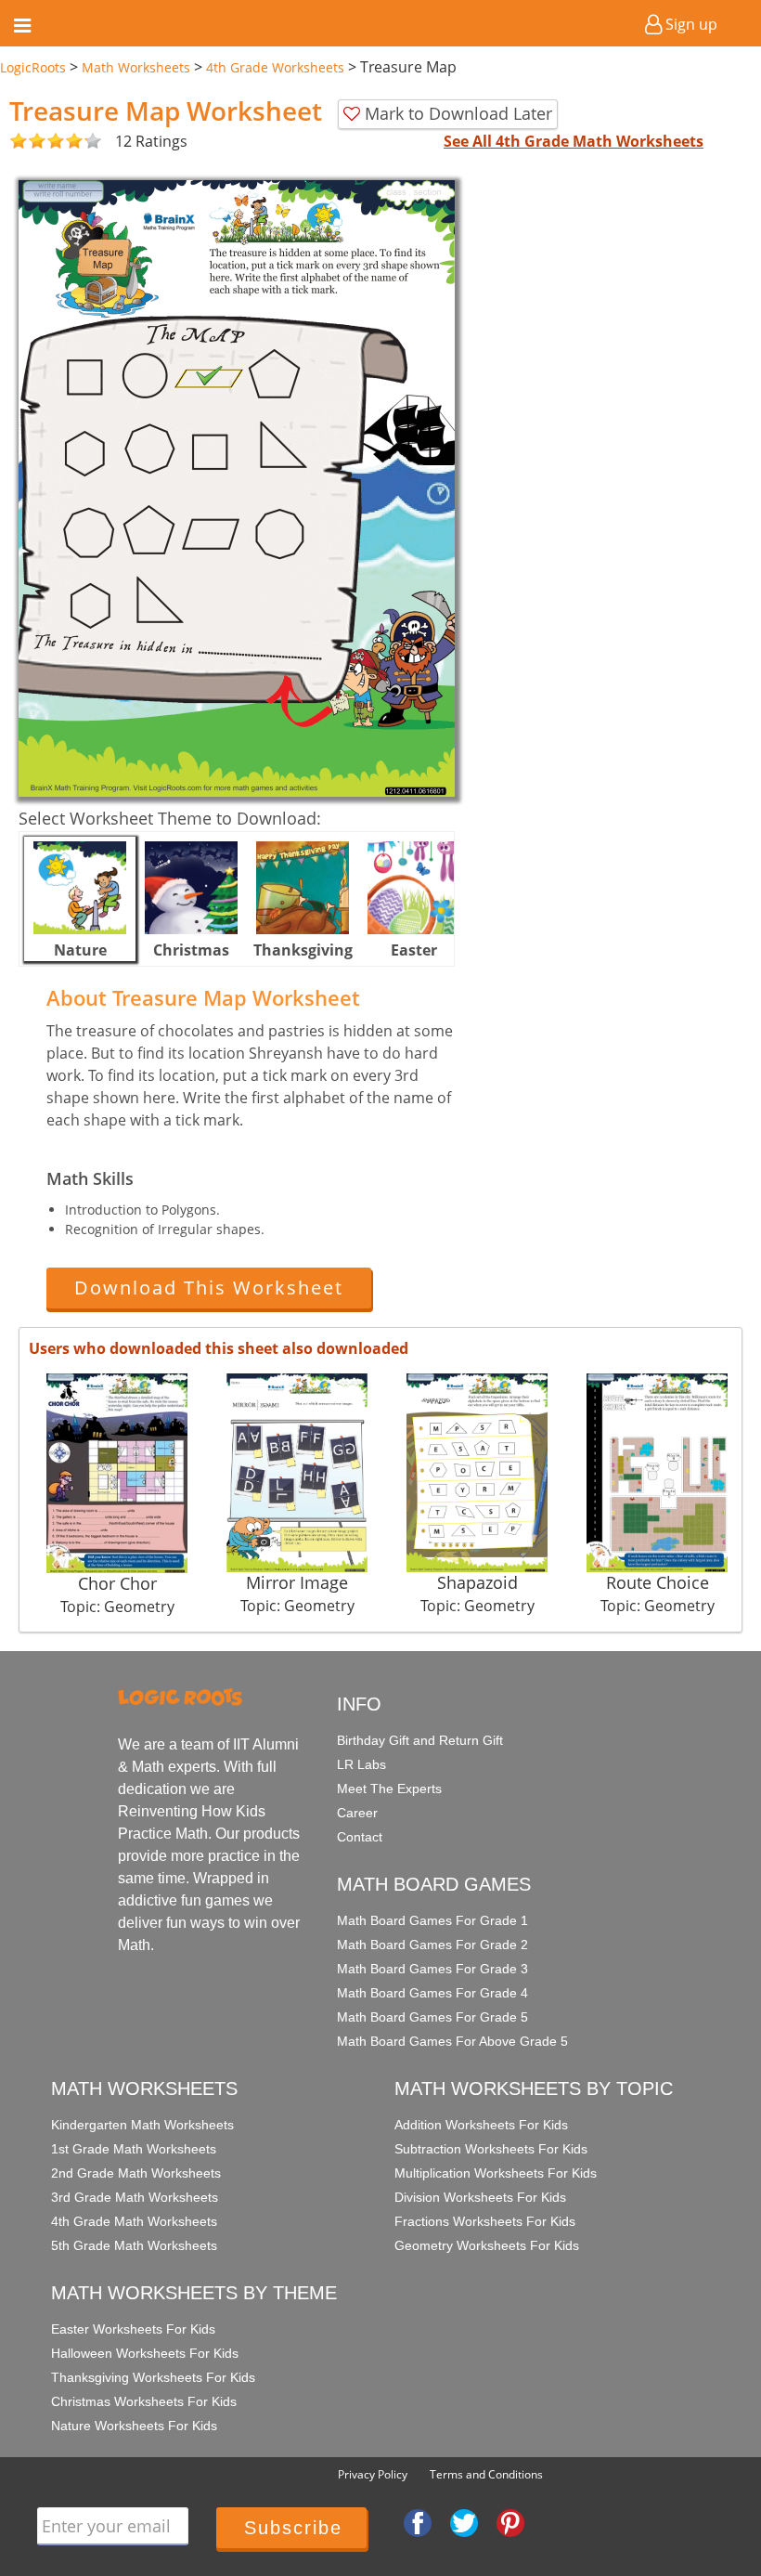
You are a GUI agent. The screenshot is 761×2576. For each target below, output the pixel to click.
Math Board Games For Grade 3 (432, 1969)
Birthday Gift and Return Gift (420, 1740)
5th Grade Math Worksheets (134, 2245)
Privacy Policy (373, 2474)
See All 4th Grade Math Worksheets (574, 141)
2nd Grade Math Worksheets (136, 2173)
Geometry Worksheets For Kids (487, 2245)
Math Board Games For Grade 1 (432, 1920)
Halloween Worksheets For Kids (145, 2353)
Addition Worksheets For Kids (481, 2125)
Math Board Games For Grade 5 (432, 2017)
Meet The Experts (389, 1789)
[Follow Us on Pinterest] (510, 2521)
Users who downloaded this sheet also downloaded (219, 1348)
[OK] (19, 142)
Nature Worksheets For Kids (134, 2426)
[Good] (28, 142)
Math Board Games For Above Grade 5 (452, 2041)
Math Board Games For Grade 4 (432, 1993)
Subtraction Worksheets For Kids (491, 2149)
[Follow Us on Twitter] (464, 2521)
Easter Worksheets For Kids (133, 2329)
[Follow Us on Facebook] (418, 2521)
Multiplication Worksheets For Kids (496, 2173)
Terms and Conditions (486, 2474)
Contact (360, 1837)
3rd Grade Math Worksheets (135, 2197)
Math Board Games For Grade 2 (432, 1945)
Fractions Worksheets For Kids (485, 2221)
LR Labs (361, 1764)
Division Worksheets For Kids (480, 2197)
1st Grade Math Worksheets (134, 2149)
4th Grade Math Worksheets (134, 2221)
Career (357, 1813)
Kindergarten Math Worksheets (142, 2125)
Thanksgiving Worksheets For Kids (153, 2377)
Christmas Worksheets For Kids (144, 2401)
